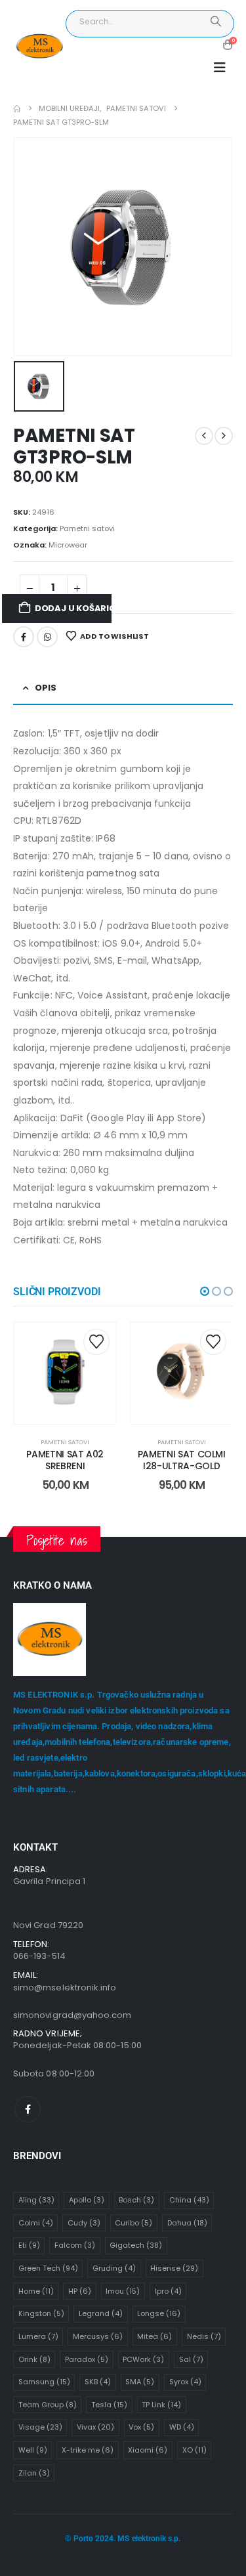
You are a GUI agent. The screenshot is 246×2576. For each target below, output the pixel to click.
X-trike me (88, 2450)
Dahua (187, 2223)
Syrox (185, 2382)
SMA (140, 2382)
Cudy (84, 2223)
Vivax (95, 2427)
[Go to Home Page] (17, 109)
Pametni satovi (87, 528)
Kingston (41, 2313)
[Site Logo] (39, 47)
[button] (220, 68)
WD (182, 2427)
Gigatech (136, 2245)
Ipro (168, 2291)
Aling (36, 2200)
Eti (29, 2245)
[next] (224, 436)
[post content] (66, 1373)
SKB (98, 2382)
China (189, 2200)
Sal (191, 2359)
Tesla (109, 2405)
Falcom (75, 2245)
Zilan (34, 2473)
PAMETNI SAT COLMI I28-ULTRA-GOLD (182, 1460)
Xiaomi (148, 2450)
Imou (123, 2291)
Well (33, 2450)
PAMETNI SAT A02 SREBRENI (65, 1460)
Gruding (114, 2268)
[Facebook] (28, 2109)
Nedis (204, 2336)
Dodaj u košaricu (73, 608)
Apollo (87, 2200)
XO (195, 2450)
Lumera (38, 2336)
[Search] (215, 22)
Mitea (154, 2336)
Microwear (68, 545)
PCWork (143, 2359)
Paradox (87, 2359)
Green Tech (48, 2268)
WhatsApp (47, 637)
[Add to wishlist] (96, 1342)
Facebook (24, 637)
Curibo (133, 2223)
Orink (34, 2359)
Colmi (36, 2223)
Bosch (136, 2200)
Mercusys (98, 2336)
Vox (141, 2427)
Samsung (44, 2382)
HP (80, 2291)
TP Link (161, 2405)
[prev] (204, 436)
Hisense (174, 2268)
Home (36, 2291)
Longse (159, 2313)
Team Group (48, 2405)
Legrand (101, 2313)
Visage (40, 2427)
